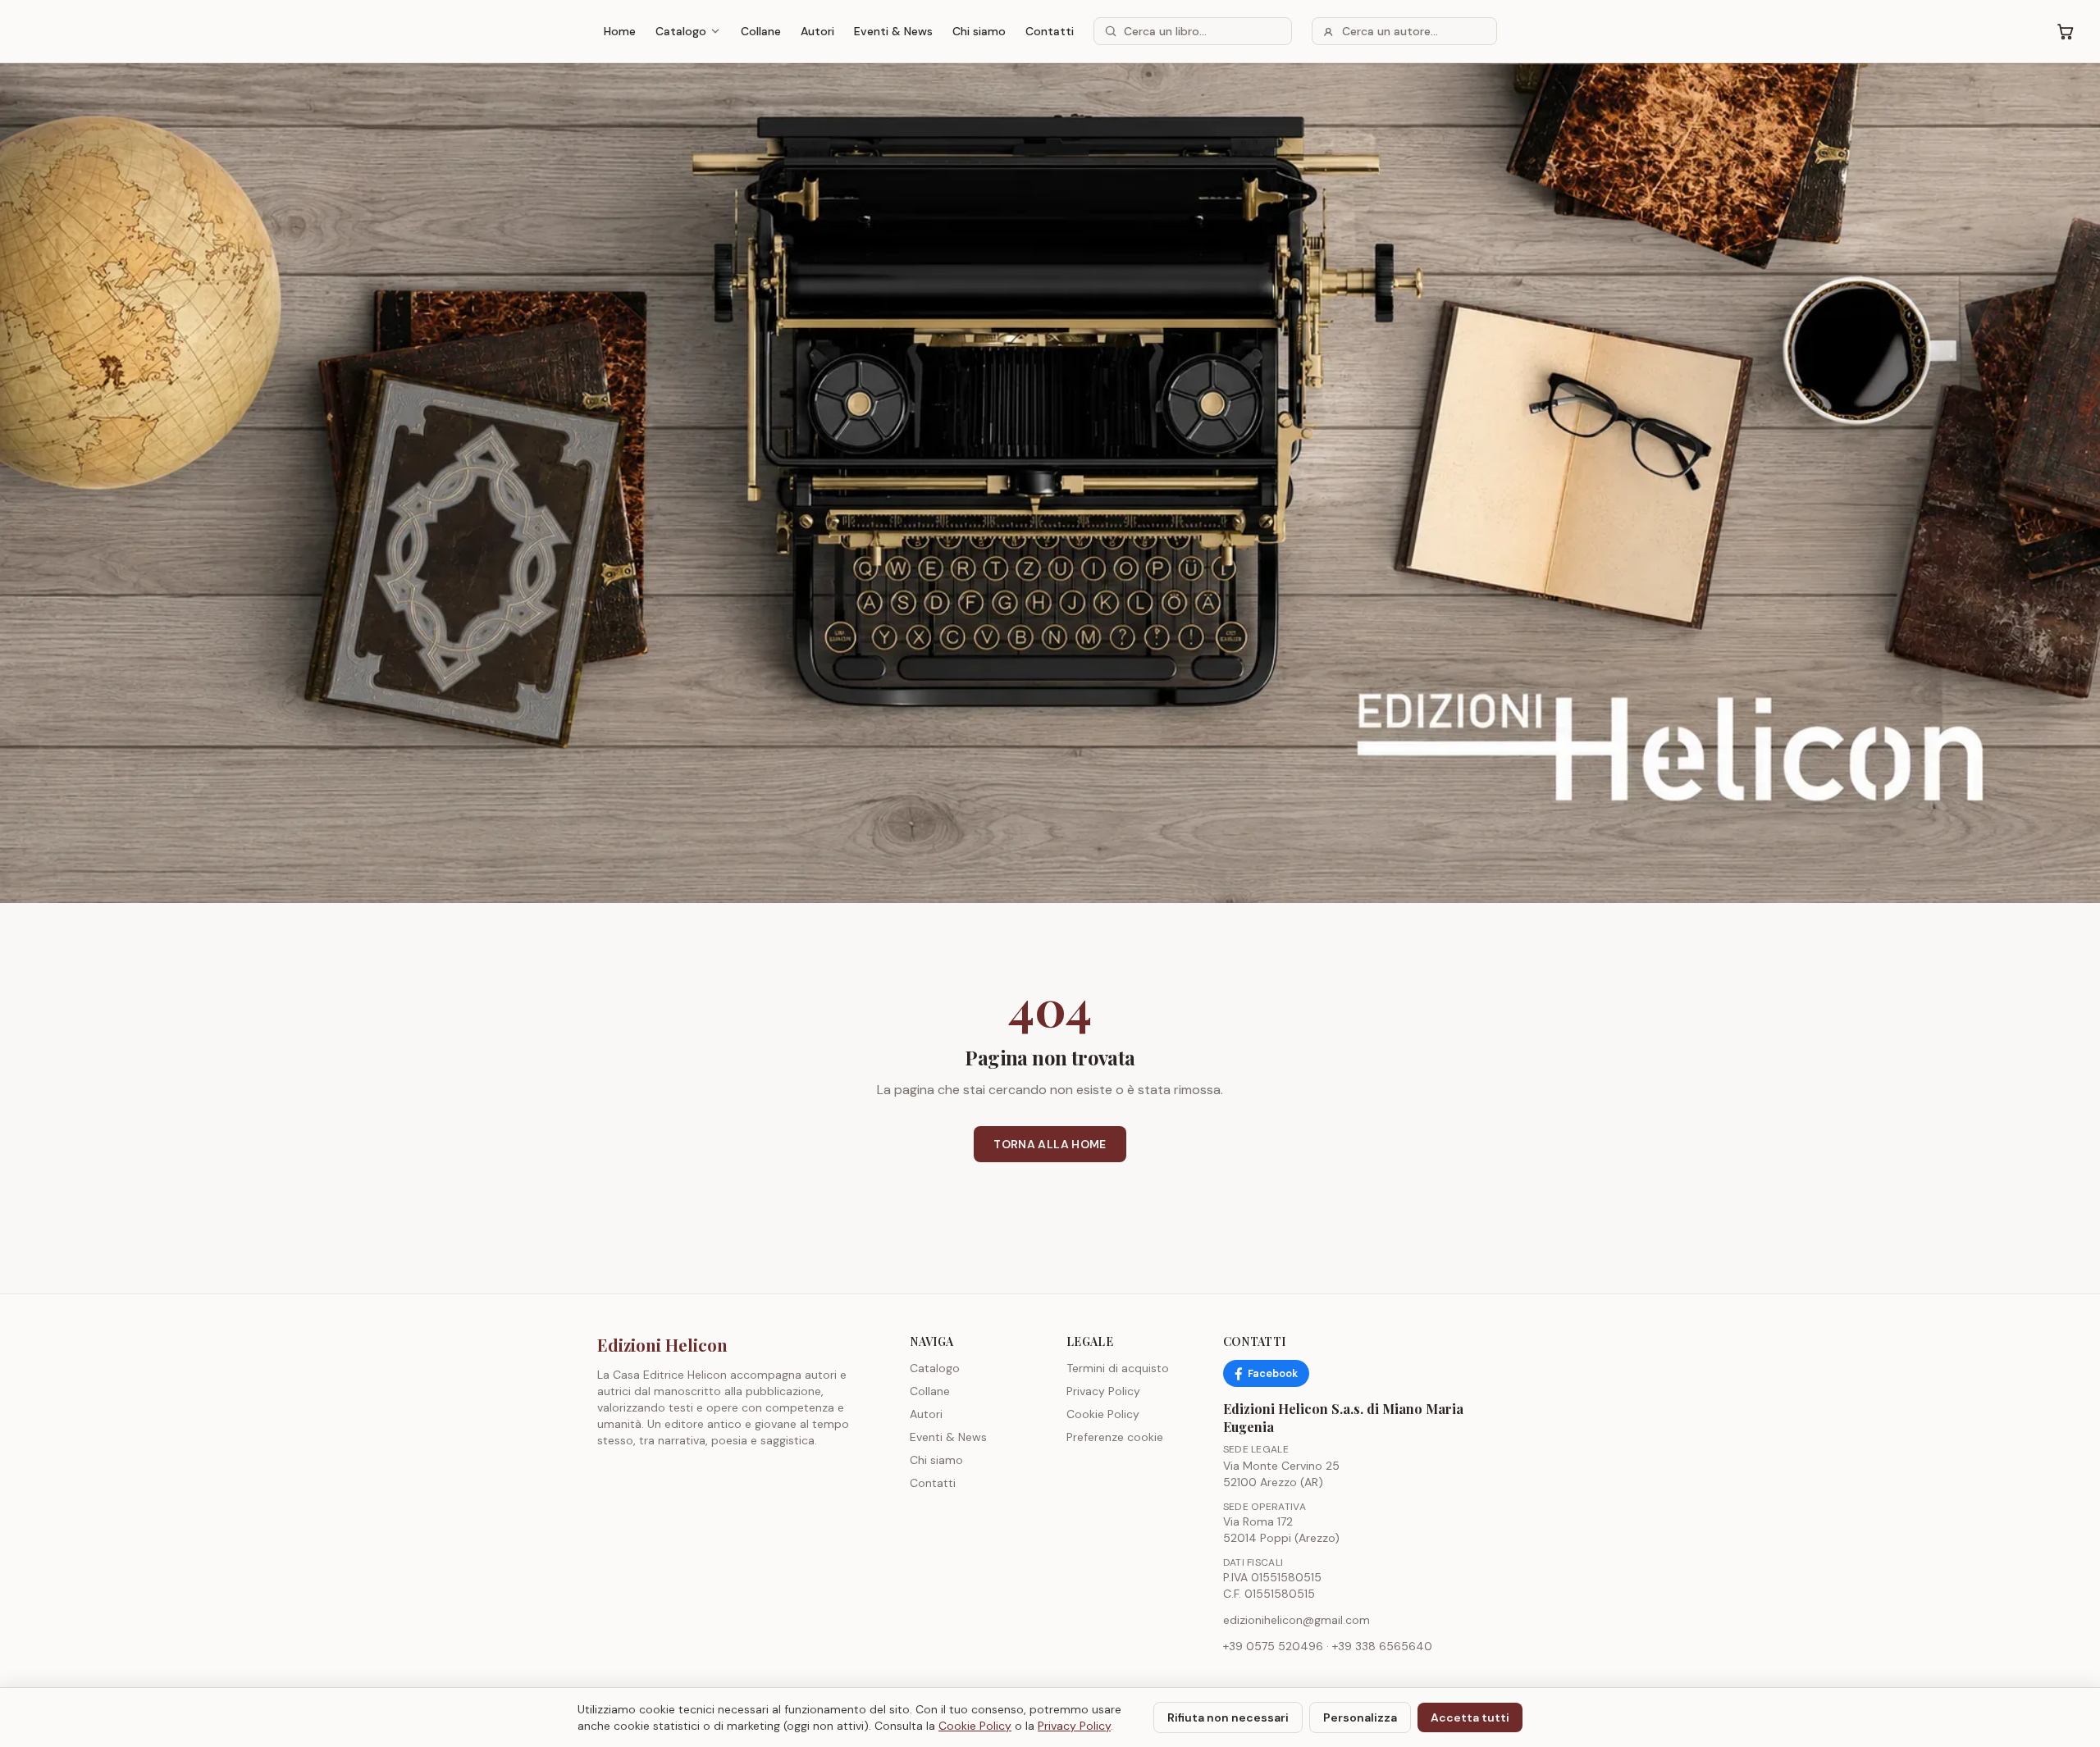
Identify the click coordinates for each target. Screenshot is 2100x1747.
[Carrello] (2066, 31)
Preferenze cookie (1115, 1437)
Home (620, 31)
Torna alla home (1050, 1144)
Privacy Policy (1103, 1391)
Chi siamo (979, 31)
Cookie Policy (1103, 1414)
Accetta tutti (1470, 1717)
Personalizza (1360, 1717)
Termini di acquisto (1118, 1368)
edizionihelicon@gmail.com (1297, 1620)
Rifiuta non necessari (1228, 1717)
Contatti (1050, 31)
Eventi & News (893, 31)
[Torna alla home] (1050, 483)
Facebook (1273, 1373)
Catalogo (681, 31)
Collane (761, 31)
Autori (817, 31)
